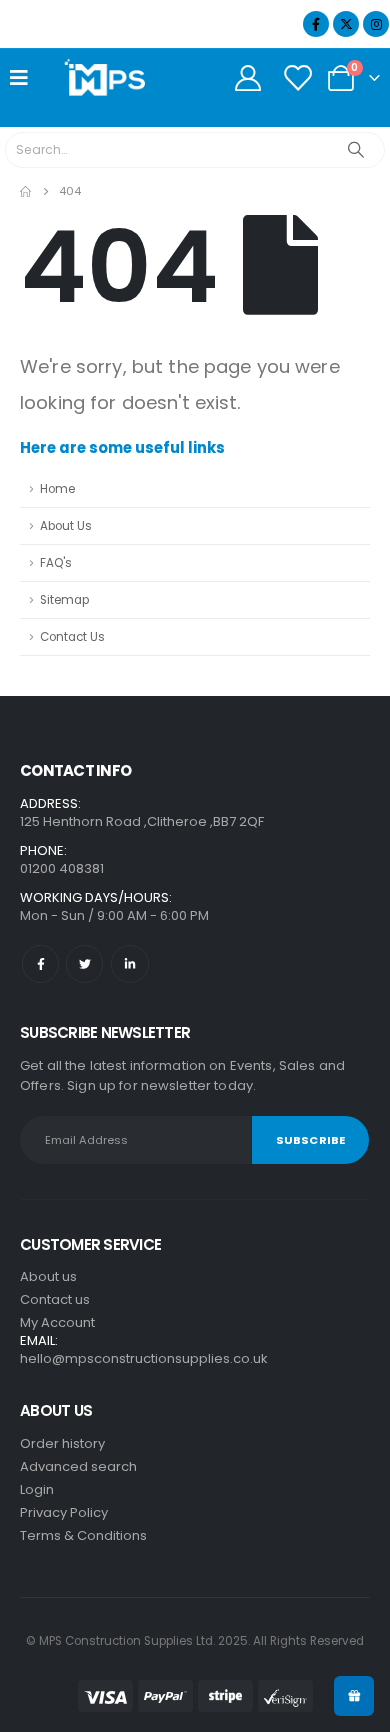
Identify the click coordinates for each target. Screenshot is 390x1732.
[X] (346, 24)
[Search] (356, 150)
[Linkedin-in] (129, 963)
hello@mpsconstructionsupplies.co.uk (144, 1358)
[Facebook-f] (40, 963)
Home (57, 489)
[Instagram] (376, 24)
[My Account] (247, 78)
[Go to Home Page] (25, 191)
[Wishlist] (297, 78)
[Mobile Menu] (25, 78)
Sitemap (64, 600)
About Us (66, 526)
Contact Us (72, 637)
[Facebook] (316, 24)
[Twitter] (84, 963)
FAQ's (56, 563)
